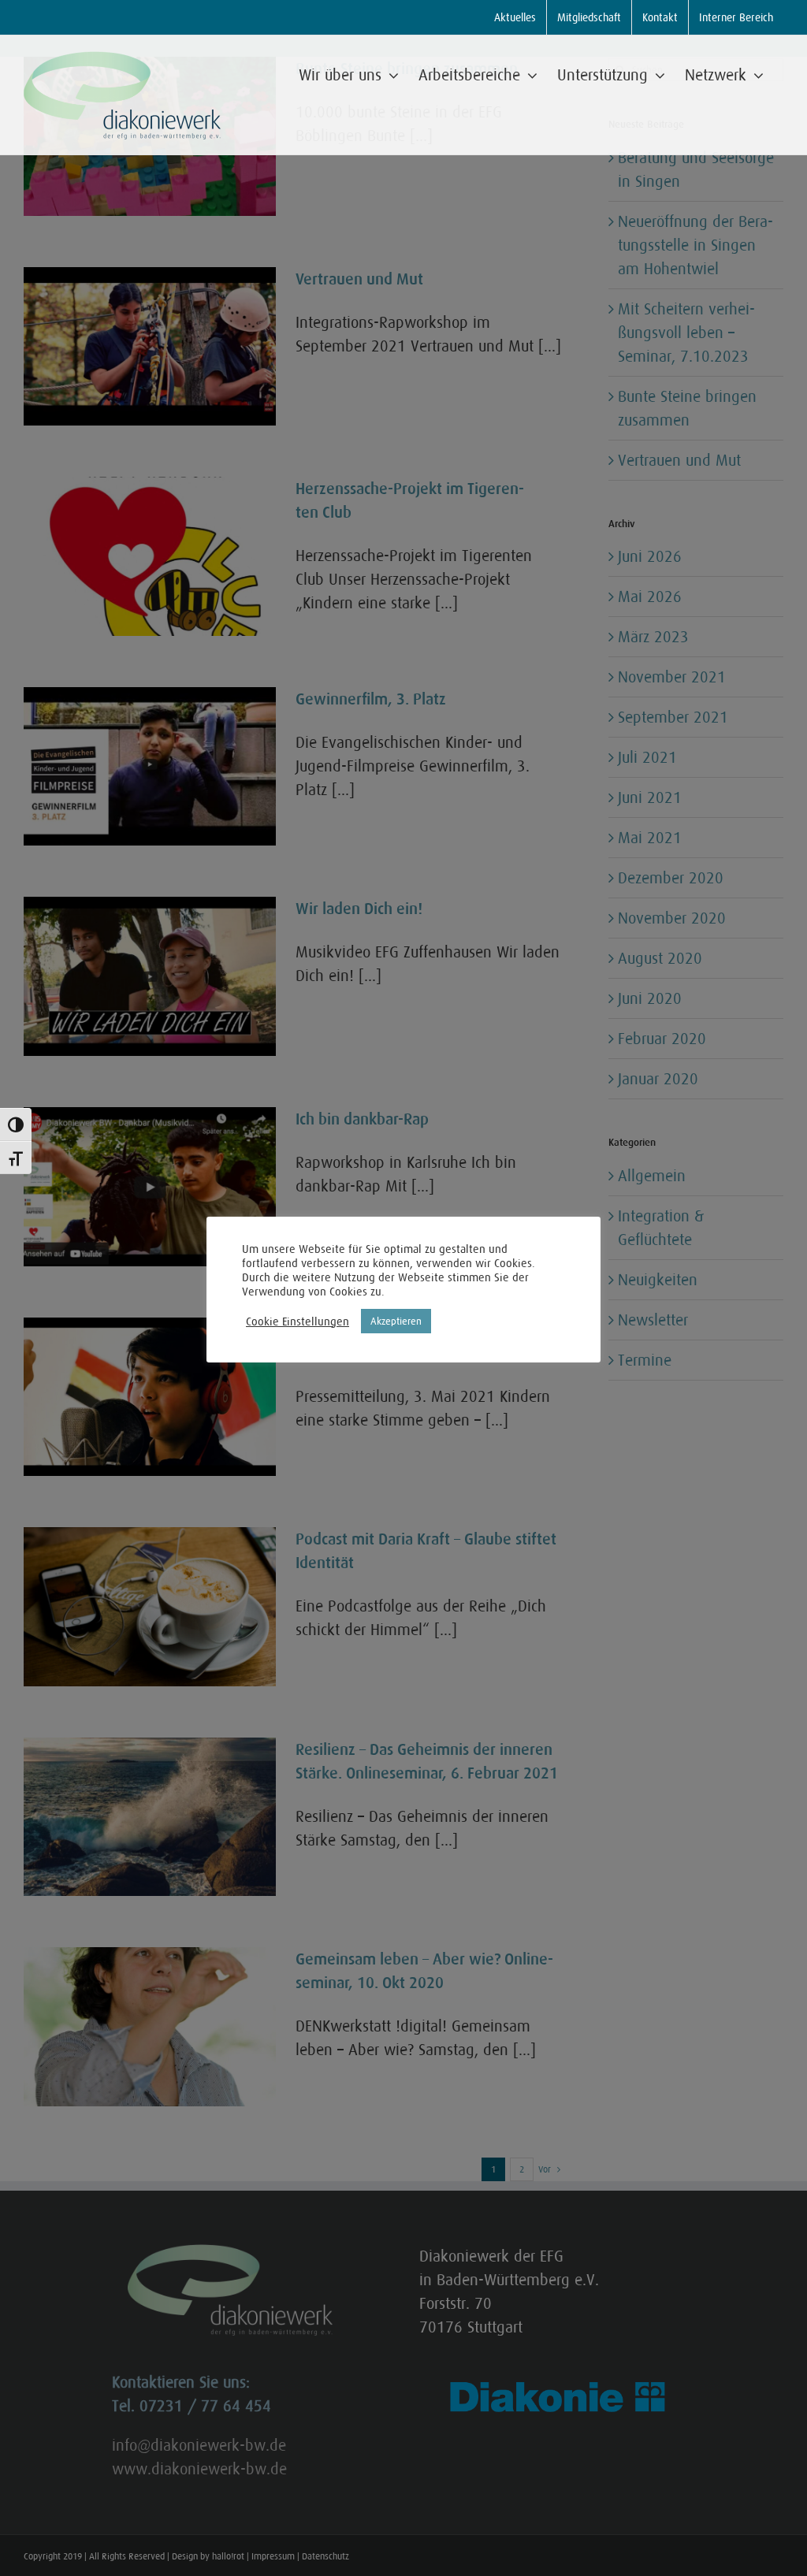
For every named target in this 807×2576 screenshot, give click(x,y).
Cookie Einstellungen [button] (298, 1321)
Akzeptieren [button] (396, 1321)
